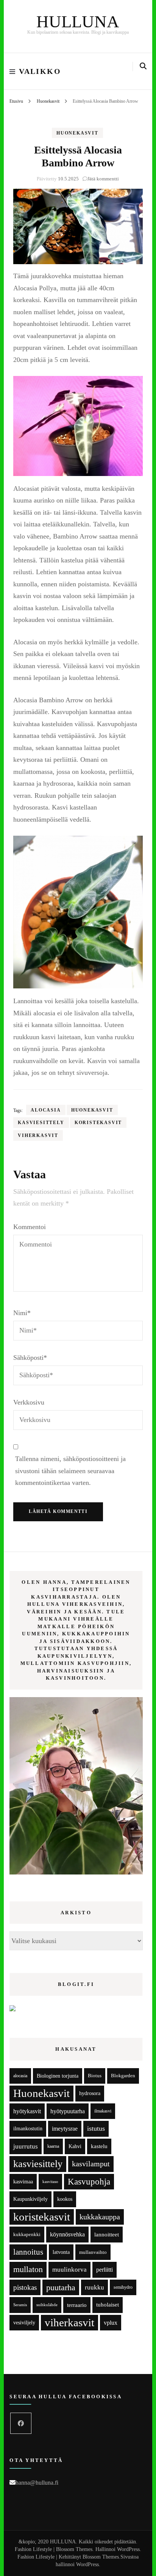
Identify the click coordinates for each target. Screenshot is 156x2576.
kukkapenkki (27, 2234)
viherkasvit (38, 1135)
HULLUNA (78, 22)
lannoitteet (107, 2234)
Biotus (95, 2076)
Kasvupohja (89, 2182)
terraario (77, 2305)
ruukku (94, 2287)
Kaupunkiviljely (30, 2199)
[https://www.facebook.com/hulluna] (21, 2423)
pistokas (25, 2287)
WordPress (87, 2564)
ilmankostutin (28, 2129)
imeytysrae (65, 2129)
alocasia (46, 1110)
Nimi (22, 1313)
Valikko (40, 71)
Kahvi (75, 2146)
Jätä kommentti (103, 179)
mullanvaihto (93, 2252)
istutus (96, 2128)
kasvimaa (23, 2182)
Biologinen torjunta (58, 2076)
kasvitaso (50, 2181)
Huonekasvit (77, 133)
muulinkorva (69, 2270)
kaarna (53, 2146)
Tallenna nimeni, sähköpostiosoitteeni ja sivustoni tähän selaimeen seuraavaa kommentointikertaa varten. (70, 1471)
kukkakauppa (100, 2217)
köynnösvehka (67, 2234)
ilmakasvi (103, 2111)
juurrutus (26, 2146)
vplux (111, 2323)
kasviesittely (41, 1123)
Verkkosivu (29, 1402)
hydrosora (90, 2093)
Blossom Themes (101, 2557)
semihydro (123, 2287)
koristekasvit (98, 1123)
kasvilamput (91, 2164)
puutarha (61, 2287)
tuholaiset (108, 2305)
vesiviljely (24, 2322)
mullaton (28, 2269)
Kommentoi (30, 1227)
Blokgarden (123, 2076)
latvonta (61, 2252)
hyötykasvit (27, 2111)
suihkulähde (47, 2305)
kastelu (99, 2146)
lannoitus (28, 2252)
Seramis (20, 2305)
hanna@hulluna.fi (37, 2483)
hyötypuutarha (68, 2111)
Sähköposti (30, 1358)
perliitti (105, 2270)
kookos (65, 2199)
